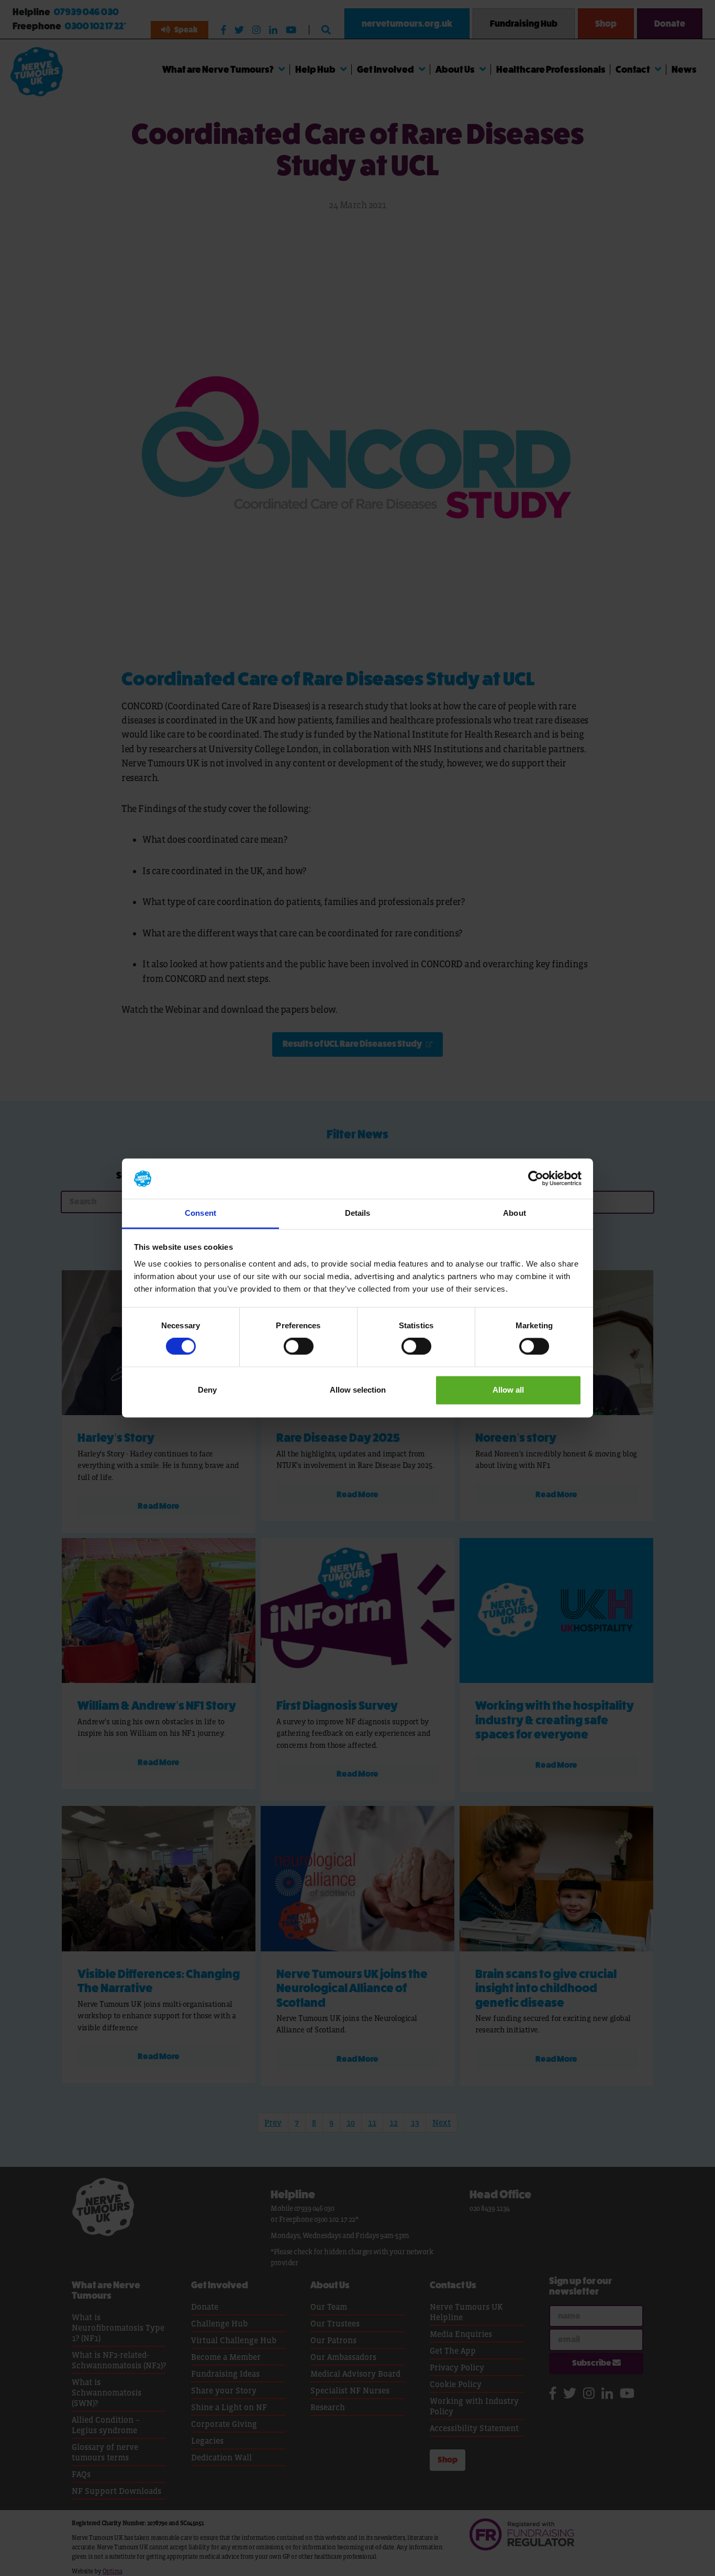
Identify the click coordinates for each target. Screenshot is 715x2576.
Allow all (508, 1390)
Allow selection (358, 1390)
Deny (207, 1390)
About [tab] (515, 1213)
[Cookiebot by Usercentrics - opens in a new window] (536, 1179)
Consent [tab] (200, 1213)
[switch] (299, 1347)
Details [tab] (358, 1213)
